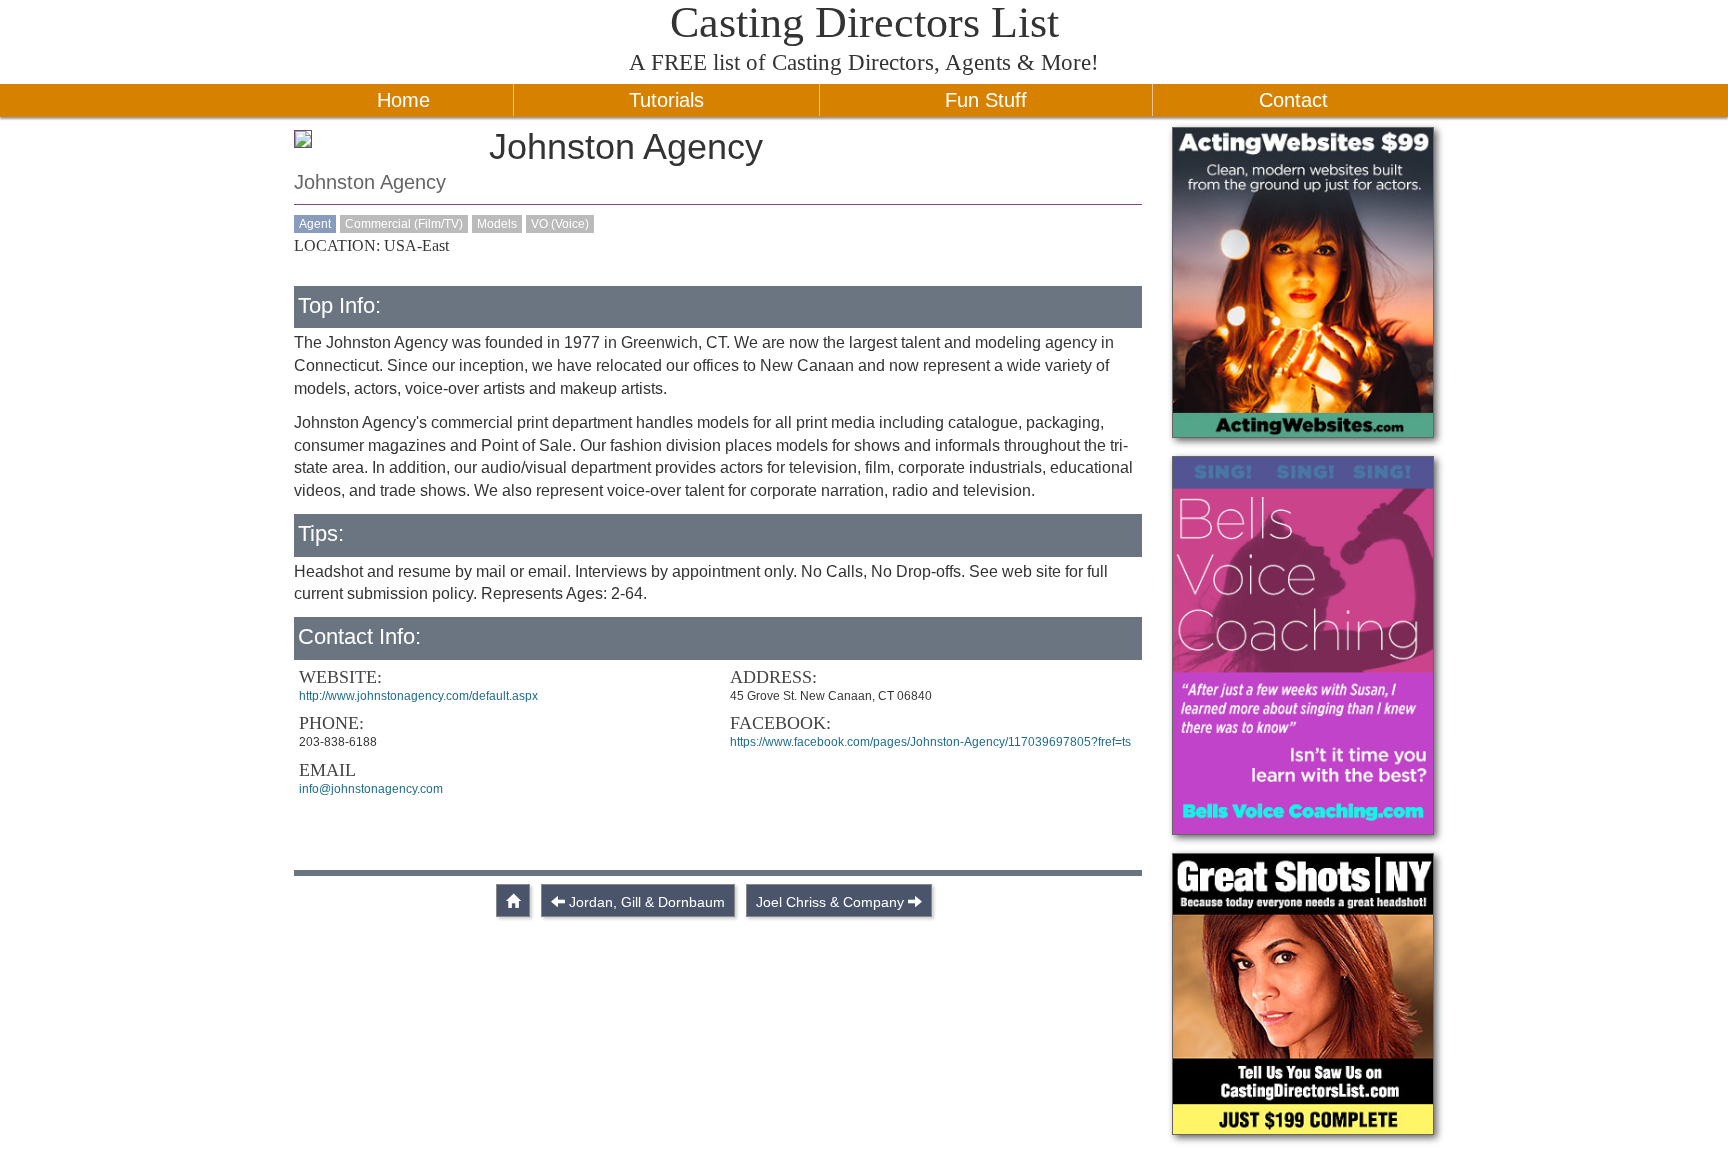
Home (403, 100)
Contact (1293, 100)
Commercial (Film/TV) (404, 224)
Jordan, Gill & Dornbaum (647, 902)
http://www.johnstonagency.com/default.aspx (418, 696)
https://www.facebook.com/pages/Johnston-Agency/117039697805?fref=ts (930, 742)
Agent (315, 224)
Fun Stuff (986, 100)
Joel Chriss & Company (830, 902)
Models (497, 224)
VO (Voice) (560, 224)
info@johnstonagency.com (371, 789)
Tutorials (666, 100)
